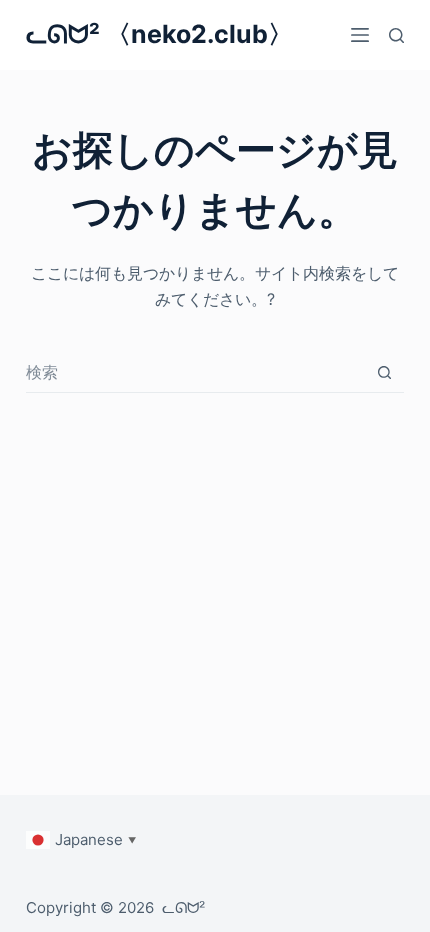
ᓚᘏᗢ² (183, 907)
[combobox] (195, 372)
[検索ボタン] (384, 372)
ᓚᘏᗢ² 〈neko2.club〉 (159, 34)
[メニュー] (360, 35)
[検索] (396, 35)
